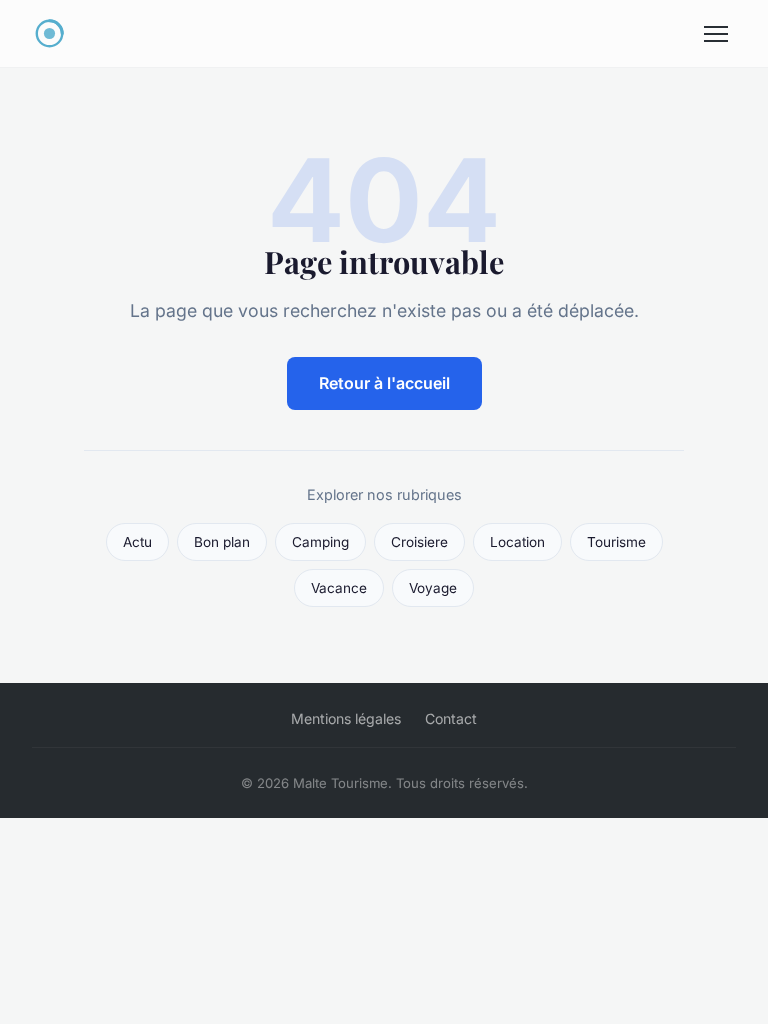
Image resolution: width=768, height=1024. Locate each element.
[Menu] (716, 34)
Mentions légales (346, 718)
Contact (451, 718)
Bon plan (222, 542)
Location (517, 542)
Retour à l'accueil (384, 383)
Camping (320, 542)
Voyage (433, 588)
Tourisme (616, 542)
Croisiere (419, 542)
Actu (137, 542)
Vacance (339, 588)
